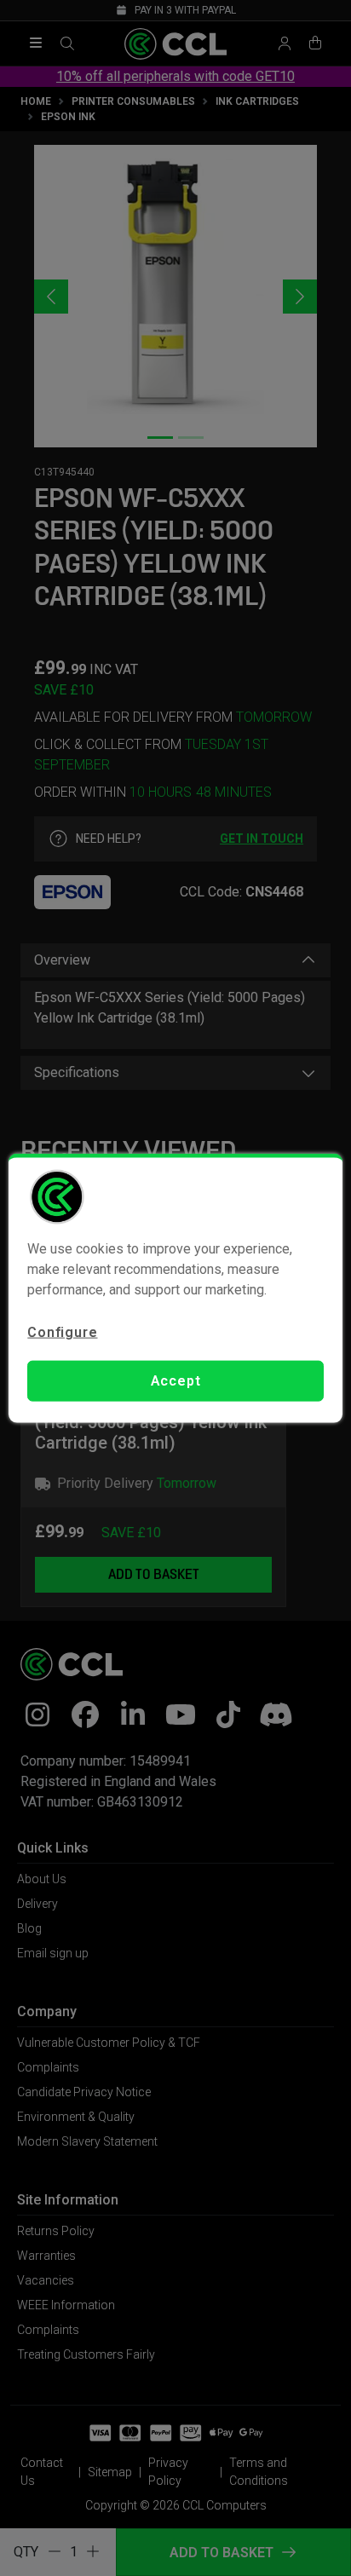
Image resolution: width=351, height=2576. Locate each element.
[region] (175, 1288)
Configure (62, 1331)
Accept (176, 1381)
